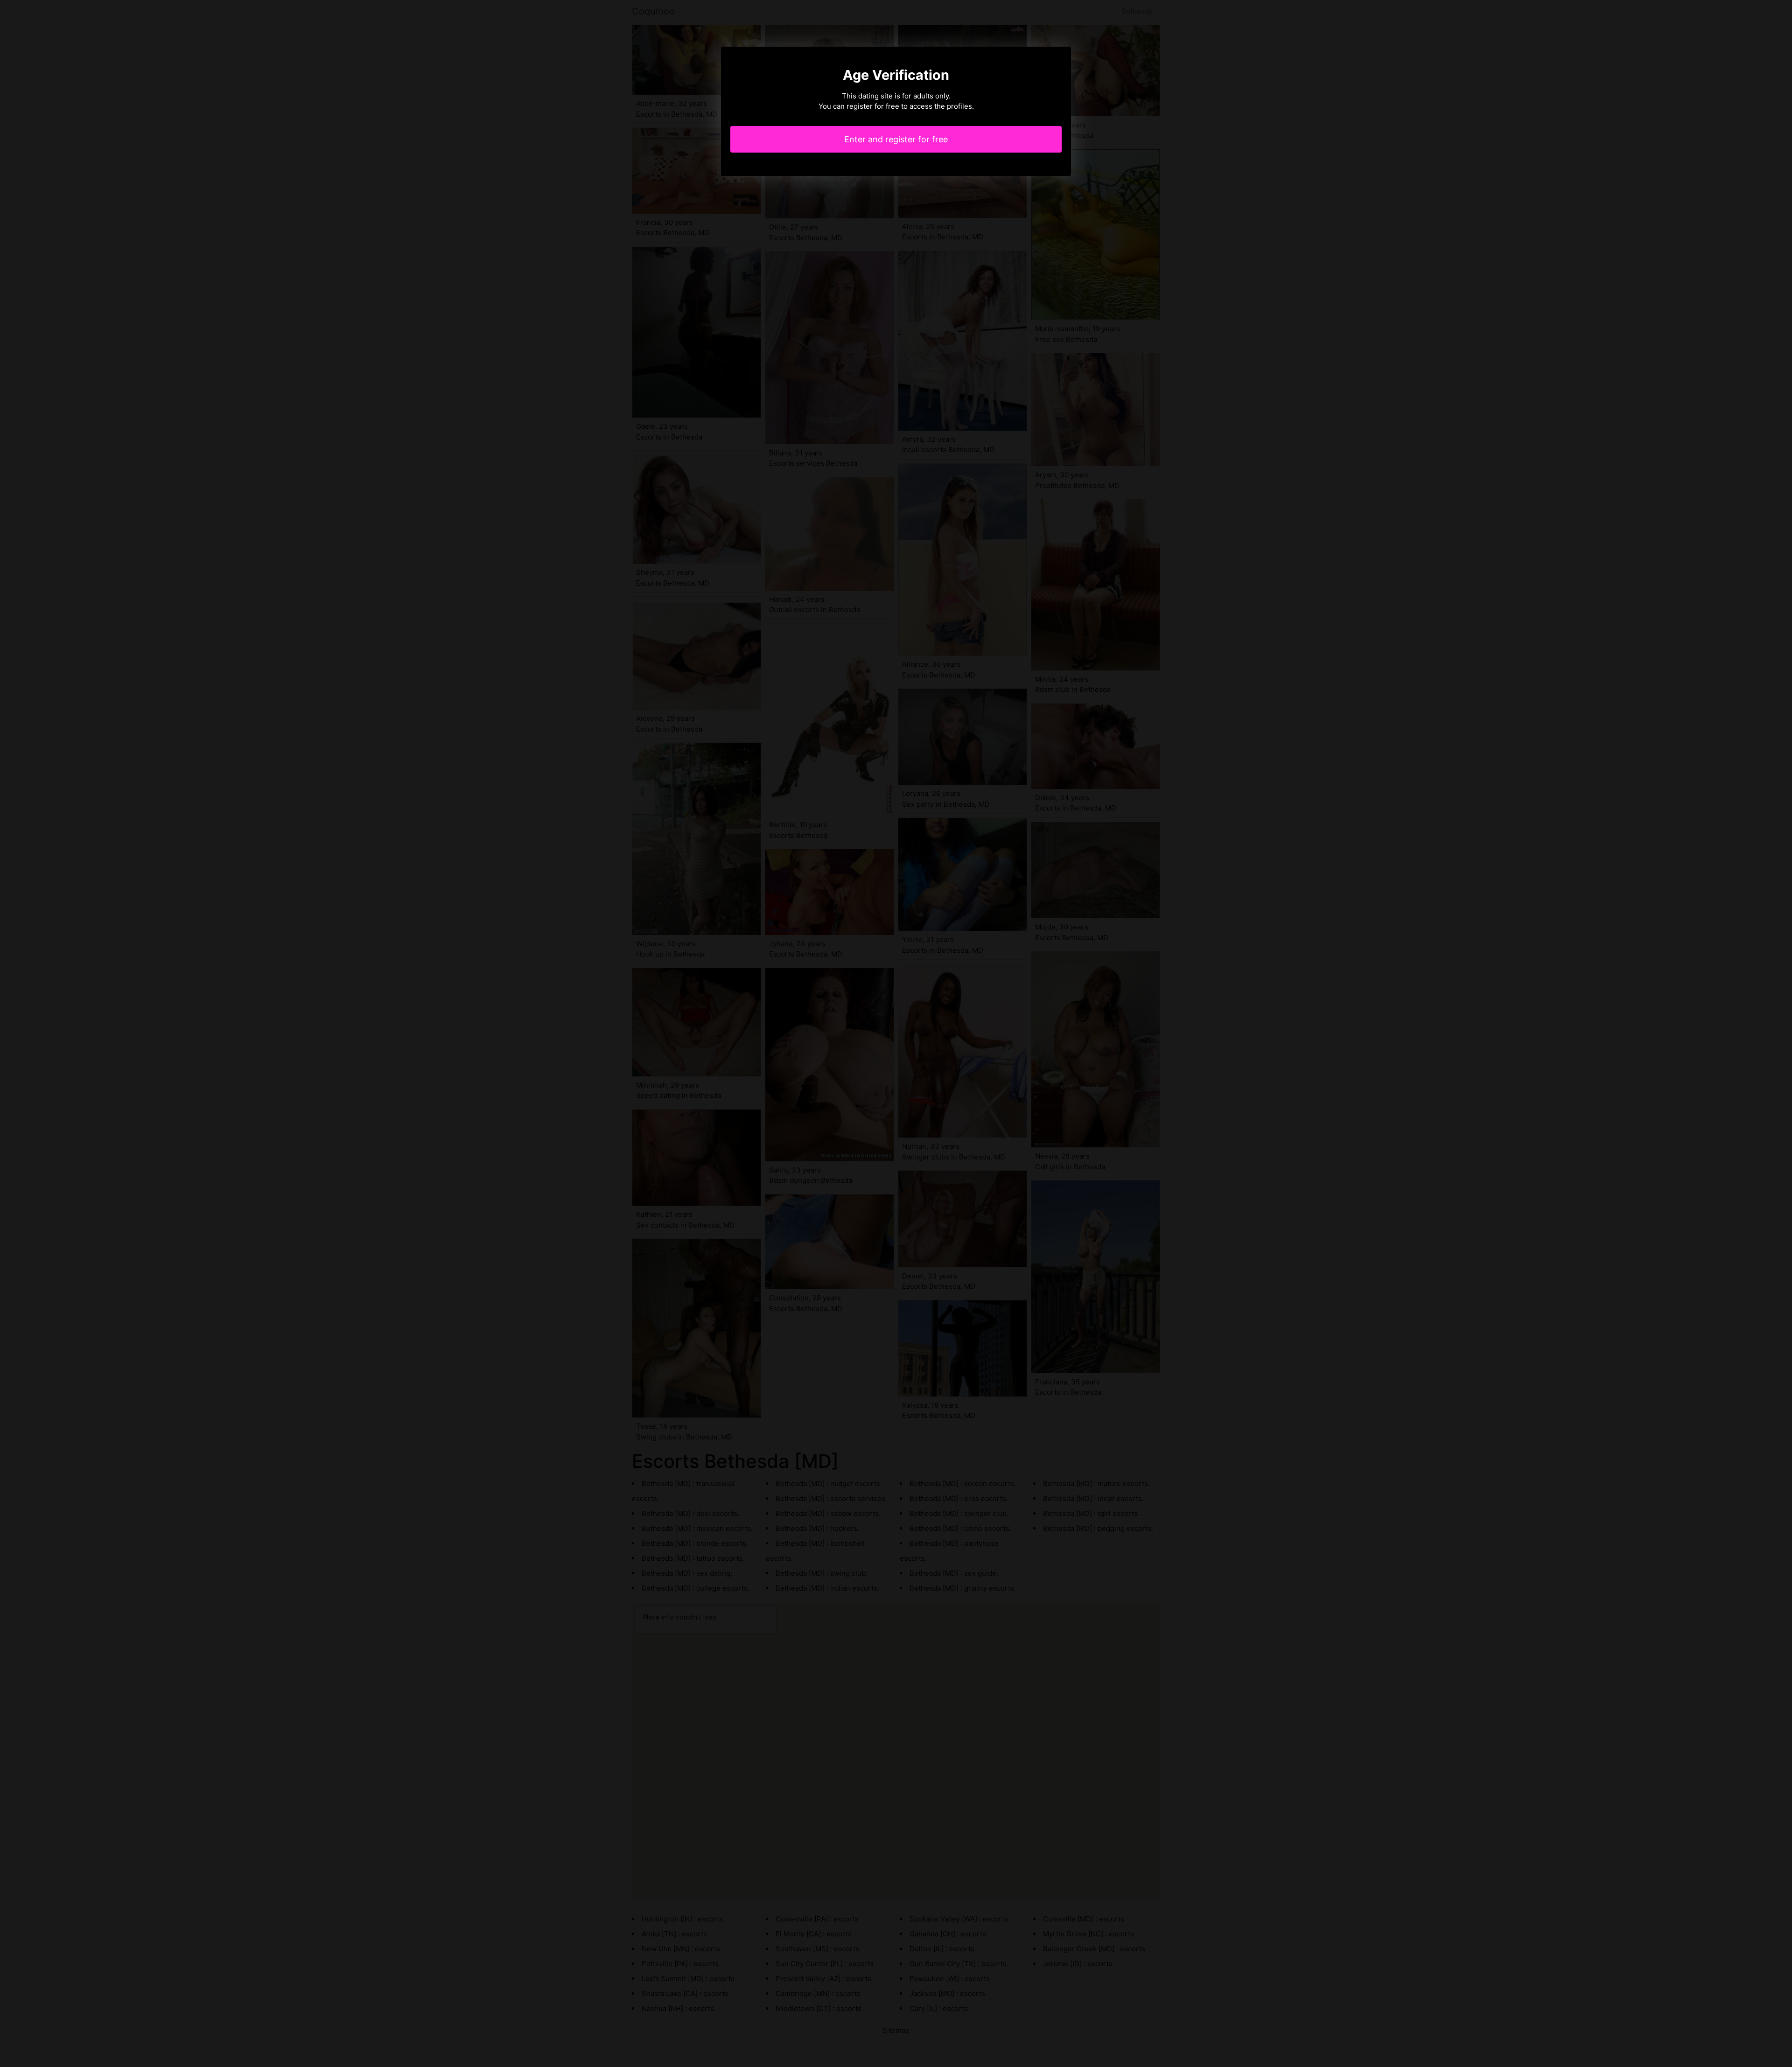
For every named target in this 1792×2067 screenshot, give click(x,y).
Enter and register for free (896, 139)
